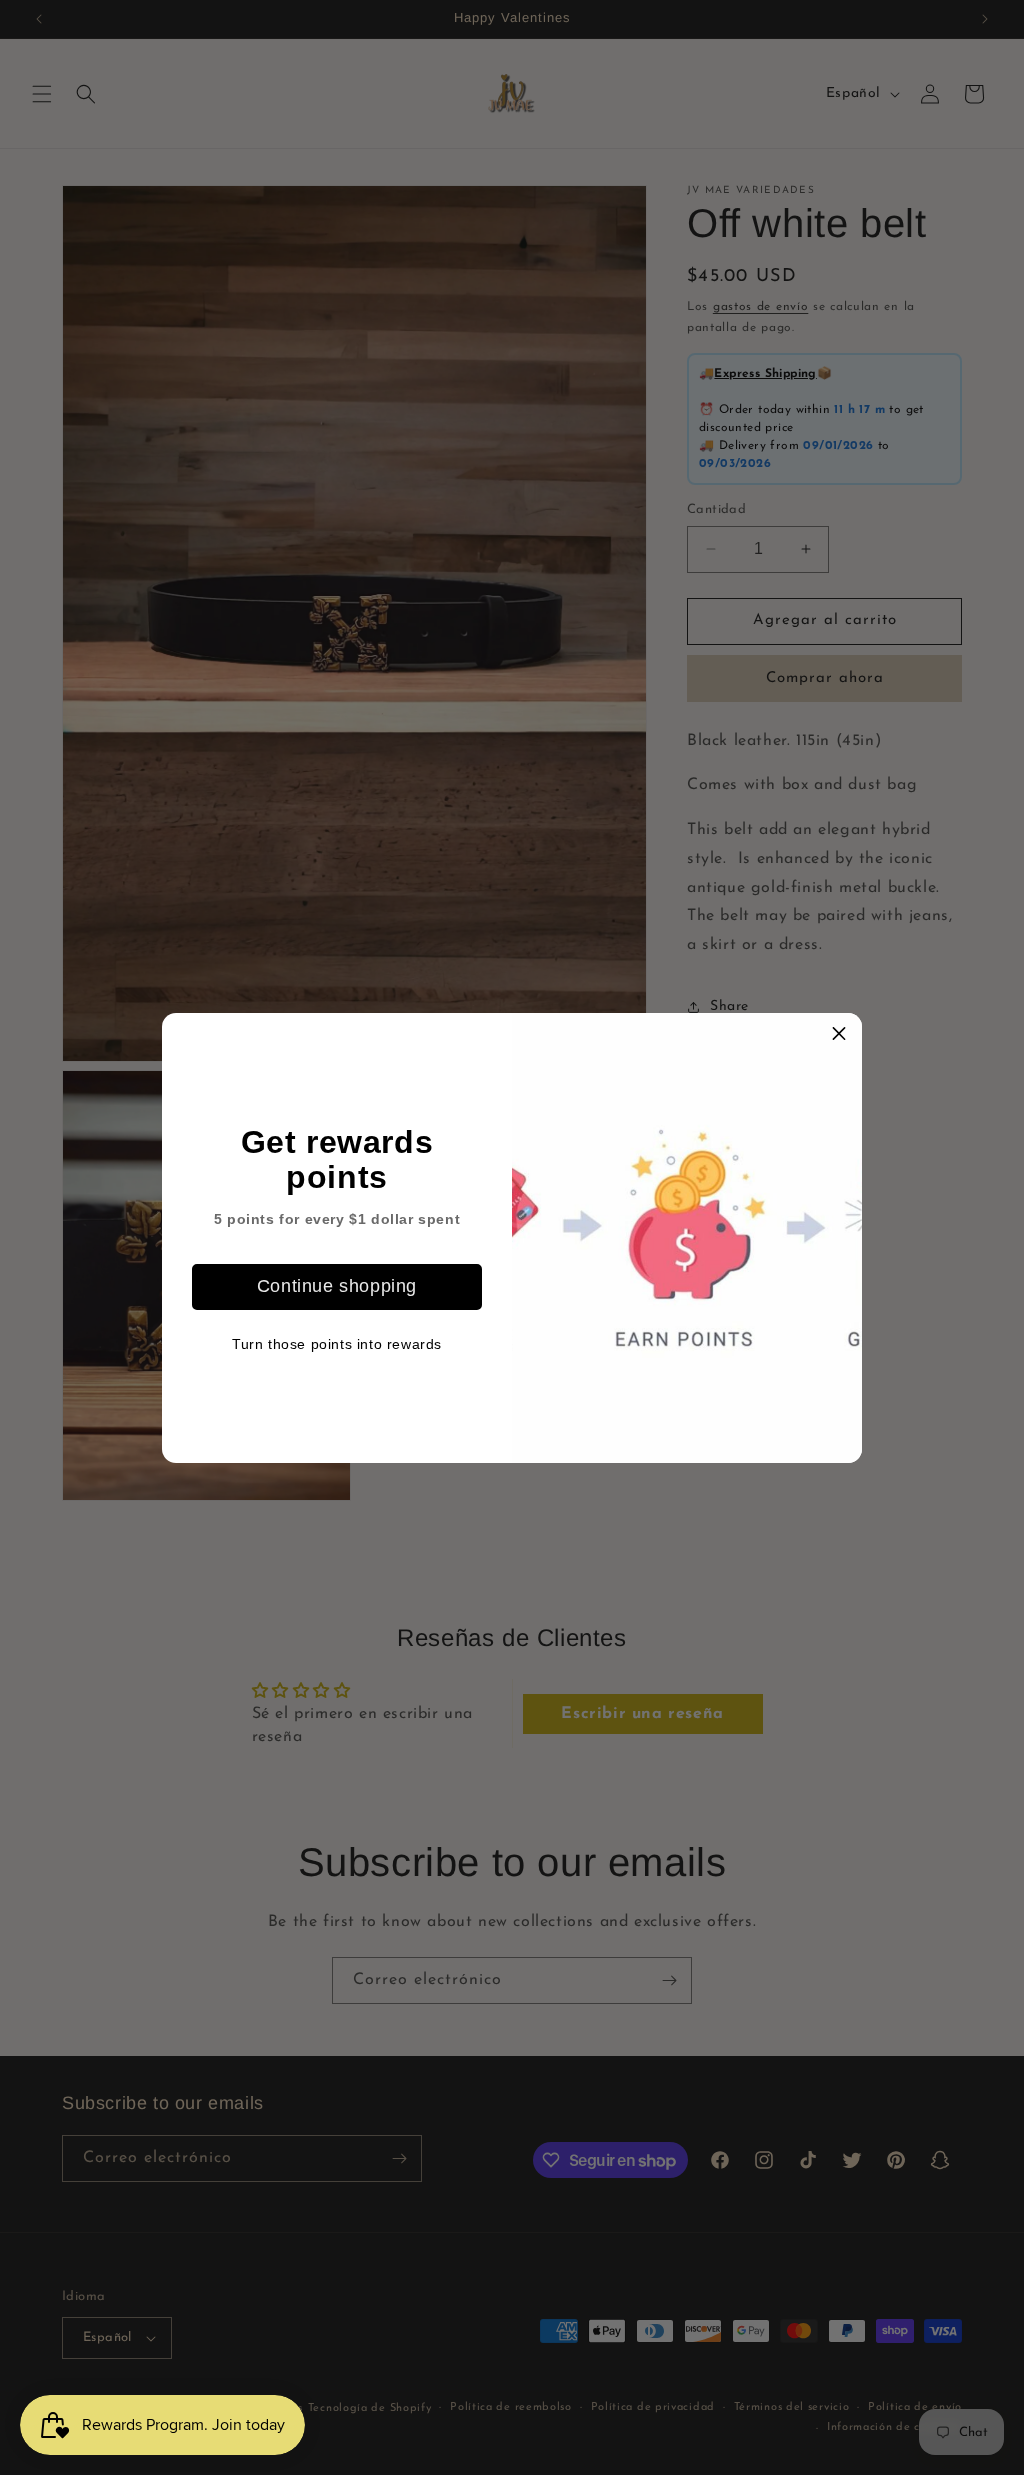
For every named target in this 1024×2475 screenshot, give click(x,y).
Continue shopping (337, 1286)
